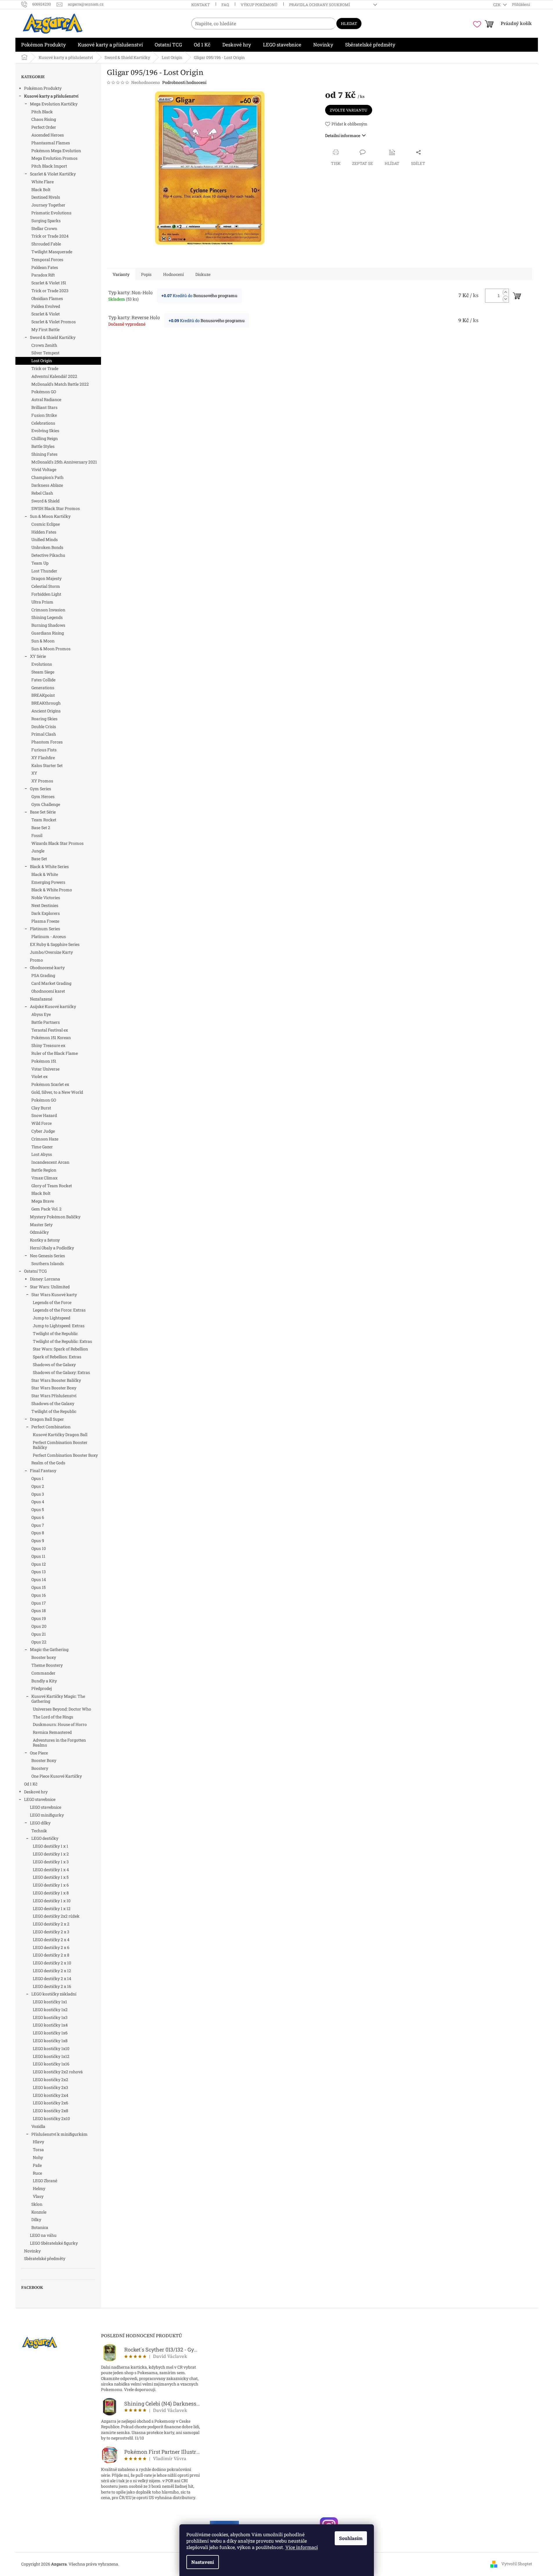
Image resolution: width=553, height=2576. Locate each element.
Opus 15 (38, 1587)
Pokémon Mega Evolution (56, 151)
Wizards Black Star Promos (57, 843)
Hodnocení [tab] (173, 274)
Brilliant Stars (44, 407)
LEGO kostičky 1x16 (51, 2064)
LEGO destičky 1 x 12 (52, 1908)
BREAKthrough (46, 703)
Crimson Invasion (48, 610)
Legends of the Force (52, 1302)
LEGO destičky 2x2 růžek (56, 1916)
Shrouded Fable (46, 244)
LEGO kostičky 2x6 (51, 2103)
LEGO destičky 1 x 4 (51, 1870)
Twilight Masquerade (52, 252)
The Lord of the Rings (53, 1717)
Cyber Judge (43, 1131)
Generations (43, 688)
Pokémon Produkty (43, 88)
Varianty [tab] (121, 274)
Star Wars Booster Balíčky (56, 1380)
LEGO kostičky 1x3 (50, 2017)
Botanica (40, 2227)
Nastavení (203, 2562)
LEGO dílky (40, 1823)
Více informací (302, 2547)
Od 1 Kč (31, 1784)
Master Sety (41, 1225)
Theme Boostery (47, 1665)
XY (34, 773)
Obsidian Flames (47, 298)
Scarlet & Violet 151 (49, 283)
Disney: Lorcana (45, 1279)
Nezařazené (41, 999)
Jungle (38, 851)
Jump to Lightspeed (52, 1318)
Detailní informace (343, 135)
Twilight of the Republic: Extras (62, 1341)
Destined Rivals (46, 197)
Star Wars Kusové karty (54, 1295)
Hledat (349, 24)
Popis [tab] (146, 274)
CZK (497, 5)
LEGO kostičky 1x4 (50, 2025)
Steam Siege (43, 672)
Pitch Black (42, 112)
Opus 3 (38, 1494)
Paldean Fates (45, 267)
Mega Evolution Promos (54, 158)
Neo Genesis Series (47, 1256)
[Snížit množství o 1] (506, 299)
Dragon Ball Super (47, 1419)
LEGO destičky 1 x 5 (51, 1877)
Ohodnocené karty (47, 968)
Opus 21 (39, 1634)
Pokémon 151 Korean (51, 1038)
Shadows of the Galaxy (54, 1365)
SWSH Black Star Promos (56, 508)
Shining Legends (47, 617)
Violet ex (39, 1076)
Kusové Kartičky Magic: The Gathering (58, 1699)
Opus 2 (38, 1486)
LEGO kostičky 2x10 (51, 2118)
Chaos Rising (44, 119)
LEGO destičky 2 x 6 (51, 1947)
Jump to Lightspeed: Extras (59, 1326)
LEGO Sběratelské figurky (54, 2243)
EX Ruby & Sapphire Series (55, 944)
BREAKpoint (43, 695)
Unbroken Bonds (47, 547)
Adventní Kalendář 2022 (54, 376)
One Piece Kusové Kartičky (57, 1776)
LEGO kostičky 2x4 (51, 2095)
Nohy (38, 2157)
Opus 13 (39, 1572)
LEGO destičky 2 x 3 (51, 1932)
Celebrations (43, 423)
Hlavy (38, 2142)
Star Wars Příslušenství (54, 1396)
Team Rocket (44, 820)
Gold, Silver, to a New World (57, 1092)
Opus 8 (38, 1533)
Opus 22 (39, 1642)
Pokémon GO (44, 392)
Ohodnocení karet (48, 991)
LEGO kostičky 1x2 (50, 2010)
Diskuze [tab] (203, 274)
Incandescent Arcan (50, 1162)
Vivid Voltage (44, 469)
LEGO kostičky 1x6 (50, 2033)
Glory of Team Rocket (52, 1186)
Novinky (32, 2251)
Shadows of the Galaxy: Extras (61, 1372)
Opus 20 (39, 1626)
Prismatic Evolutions (51, 213)
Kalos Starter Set (47, 765)
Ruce (37, 2173)
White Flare (43, 182)
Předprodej (42, 1688)
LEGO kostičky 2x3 (51, 2087)
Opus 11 (38, 1556)
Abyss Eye (41, 1014)
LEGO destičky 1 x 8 (51, 1893)
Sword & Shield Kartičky (53, 337)
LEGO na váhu (43, 2235)
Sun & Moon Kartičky (50, 516)
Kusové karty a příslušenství (51, 96)
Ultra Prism (42, 602)
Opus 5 (38, 1509)
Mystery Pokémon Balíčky (55, 1217)
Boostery (40, 1768)
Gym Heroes (43, 796)
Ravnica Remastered (52, 1732)
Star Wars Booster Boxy (54, 1388)
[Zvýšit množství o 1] (506, 292)
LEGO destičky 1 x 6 (51, 1885)
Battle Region (44, 1170)
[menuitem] (44, 45)
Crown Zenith (44, 345)
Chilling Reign (45, 438)
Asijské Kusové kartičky (53, 1006)
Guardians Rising (48, 633)
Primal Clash (44, 734)
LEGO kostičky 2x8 (51, 2111)
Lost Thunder (44, 571)
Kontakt (201, 5)
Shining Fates (44, 454)
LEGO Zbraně (45, 2181)
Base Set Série (43, 812)
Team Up (40, 563)
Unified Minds (45, 539)
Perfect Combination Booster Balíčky (60, 1445)
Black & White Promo (52, 890)
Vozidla (38, 2126)
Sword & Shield (45, 501)
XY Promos (42, 781)
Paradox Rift (43, 275)
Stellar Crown (44, 228)
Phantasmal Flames (51, 143)
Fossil (37, 835)
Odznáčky (39, 1232)
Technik (39, 1831)
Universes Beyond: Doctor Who (62, 1709)
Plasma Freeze (45, 921)
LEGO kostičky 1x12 (51, 2056)
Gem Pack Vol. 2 (46, 1209)
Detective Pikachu (48, 555)
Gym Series (40, 789)
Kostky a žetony (45, 1240)
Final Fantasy (43, 1471)
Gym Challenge (46, 804)
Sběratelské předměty (45, 2258)
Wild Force (42, 1123)
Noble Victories (46, 898)
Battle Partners (46, 1022)
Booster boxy (44, 1657)
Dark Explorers (46, 913)
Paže (37, 2165)
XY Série (38, 656)
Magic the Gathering (49, 1649)
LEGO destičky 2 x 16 (52, 1986)
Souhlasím (351, 2538)
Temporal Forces (47, 259)
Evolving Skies (45, 431)
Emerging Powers (48, 882)
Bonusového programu (215, 295)
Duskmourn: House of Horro (60, 1724)
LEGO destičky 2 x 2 (51, 1924)
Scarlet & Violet (46, 314)
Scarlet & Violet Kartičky (53, 174)
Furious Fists (44, 750)
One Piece (39, 1753)
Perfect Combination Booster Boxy (65, 1455)
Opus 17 (39, 1603)
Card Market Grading (51, 983)
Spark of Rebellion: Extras (57, 1357)
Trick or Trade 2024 (50, 236)
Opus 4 (38, 1502)
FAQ (225, 5)
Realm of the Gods (48, 1463)
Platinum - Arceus (49, 936)
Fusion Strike (44, 415)
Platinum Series (45, 929)
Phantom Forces (47, 742)
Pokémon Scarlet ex (50, 1084)
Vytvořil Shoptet (517, 2564)
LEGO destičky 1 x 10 (52, 1901)
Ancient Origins (46, 711)
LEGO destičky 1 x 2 (51, 1854)
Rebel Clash (42, 493)
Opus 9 (38, 1541)
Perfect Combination (51, 1427)
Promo (36, 960)
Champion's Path (47, 477)
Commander (43, 1673)
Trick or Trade (45, 368)
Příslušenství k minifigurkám (60, 2134)
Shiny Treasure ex (48, 1045)
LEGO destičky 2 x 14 (52, 1978)
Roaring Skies (44, 719)
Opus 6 (38, 1517)
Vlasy (38, 2196)
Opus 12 (39, 1564)
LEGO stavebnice (40, 1799)
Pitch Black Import (49, 166)
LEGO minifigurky (47, 1815)
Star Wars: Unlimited (50, 1287)
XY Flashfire (43, 758)
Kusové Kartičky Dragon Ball (60, 1435)
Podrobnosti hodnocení (184, 82)
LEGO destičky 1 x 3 (51, 1862)
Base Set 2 (41, 828)
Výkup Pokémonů (259, 5)
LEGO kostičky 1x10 (51, 2048)
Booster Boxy (44, 1760)
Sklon (37, 2204)
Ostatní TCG (35, 1271)
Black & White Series (49, 866)
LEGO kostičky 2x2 (51, 2080)
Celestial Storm (46, 586)
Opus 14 (39, 1579)
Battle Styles (43, 446)
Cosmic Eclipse (46, 524)
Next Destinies (45, 905)
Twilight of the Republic (55, 1333)
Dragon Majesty (46, 578)
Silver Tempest (45, 353)
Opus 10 (39, 1548)
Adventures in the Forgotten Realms (59, 1743)
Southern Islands (48, 1263)
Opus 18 (39, 1611)
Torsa (38, 2150)
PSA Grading (43, 975)
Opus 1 (37, 1478)
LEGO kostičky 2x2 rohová (58, 2072)
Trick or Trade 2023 (50, 291)
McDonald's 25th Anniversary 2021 (64, 462)
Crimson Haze (45, 1139)
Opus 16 (39, 1595)
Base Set (39, 859)
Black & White (45, 874)
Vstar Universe (45, 1069)
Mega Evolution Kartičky (54, 104)
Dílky (36, 2220)
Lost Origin (42, 361)
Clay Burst (41, 1108)
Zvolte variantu (349, 110)
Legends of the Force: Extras (59, 1310)
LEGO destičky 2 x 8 (51, 1955)
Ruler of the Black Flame (55, 1053)
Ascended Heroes (48, 135)
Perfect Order (44, 127)
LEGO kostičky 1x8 (50, 2041)
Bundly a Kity (44, 1681)
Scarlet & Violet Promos (54, 322)
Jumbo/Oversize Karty (51, 952)
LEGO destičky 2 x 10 (52, 1963)
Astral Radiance (46, 399)
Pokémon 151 (44, 1061)
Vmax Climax (44, 1178)
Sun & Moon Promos (51, 649)
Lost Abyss (42, 1154)
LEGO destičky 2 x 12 (52, 1971)
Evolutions (42, 664)
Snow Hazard (44, 1115)
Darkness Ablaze (47, 485)
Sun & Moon (43, 641)
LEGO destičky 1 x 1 (51, 1846)
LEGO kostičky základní (54, 1994)
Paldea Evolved (46, 306)
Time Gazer (42, 1147)
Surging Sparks (46, 221)
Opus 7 (38, 1525)
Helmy (39, 2188)
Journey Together (48, 205)
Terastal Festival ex (50, 1030)
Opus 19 (39, 1618)
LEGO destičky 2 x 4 (51, 1940)
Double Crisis (44, 726)
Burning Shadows (48, 625)
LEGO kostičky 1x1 (50, 2002)
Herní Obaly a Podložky (52, 1248)
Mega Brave (43, 1201)
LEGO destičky (45, 1838)
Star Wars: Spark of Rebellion (60, 1349)
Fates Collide (43, 680)
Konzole (39, 2212)
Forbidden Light (46, 594)
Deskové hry (36, 1792)
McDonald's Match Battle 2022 (60, 384)
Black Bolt (41, 189)
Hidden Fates (44, 532)
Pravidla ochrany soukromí (319, 5)
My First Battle (45, 329)
